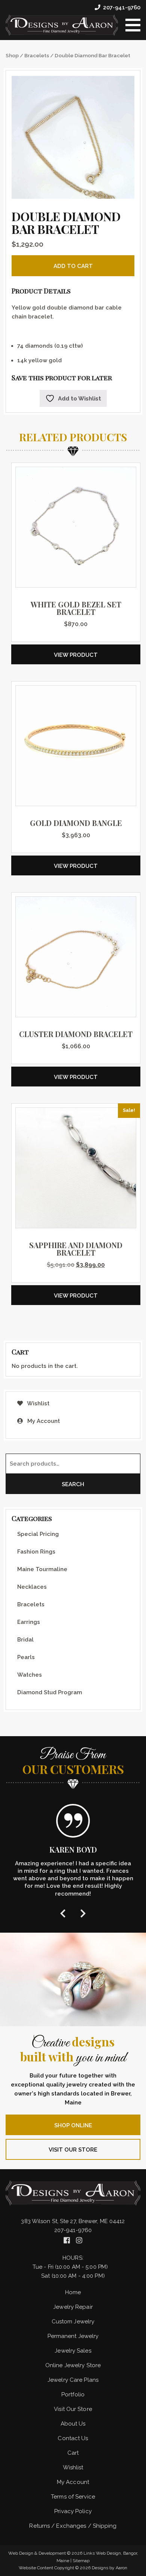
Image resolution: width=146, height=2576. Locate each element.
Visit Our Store (73, 2150)
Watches (30, 1675)
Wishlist (38, 1403)
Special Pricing (38, 1534)
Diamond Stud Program (50, 1692)
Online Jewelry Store (73, 2365)
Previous (63, 1913)
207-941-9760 (122, 7)
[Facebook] (68, 2240)
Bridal (25, 1640)
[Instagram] (79, 2240)
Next (83, 1913)
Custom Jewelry (73, 2322)
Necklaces (32, 1587)
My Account (43, 1421)
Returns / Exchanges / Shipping (73, 2526)
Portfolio (73, 2394)
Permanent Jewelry (73, 2336)
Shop (12, 55)
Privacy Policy (73, 2511)
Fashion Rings (36, 1552)
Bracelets (37, 55)
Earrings (29, 1622)
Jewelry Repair (73, 2307)
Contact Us (73, 2438)
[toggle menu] (133, 25)
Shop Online (73, 2125)
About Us (73, 2424)
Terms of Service (73, 2497)
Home (73, 2292)
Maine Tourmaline (42, 1569)
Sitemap (81, 2561)
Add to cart (73, 266)
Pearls (26, 1657)
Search (73, 1484)
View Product (76, 655)
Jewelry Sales (73, 2351)
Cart (73, 2453)
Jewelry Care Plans (73, 2380)
